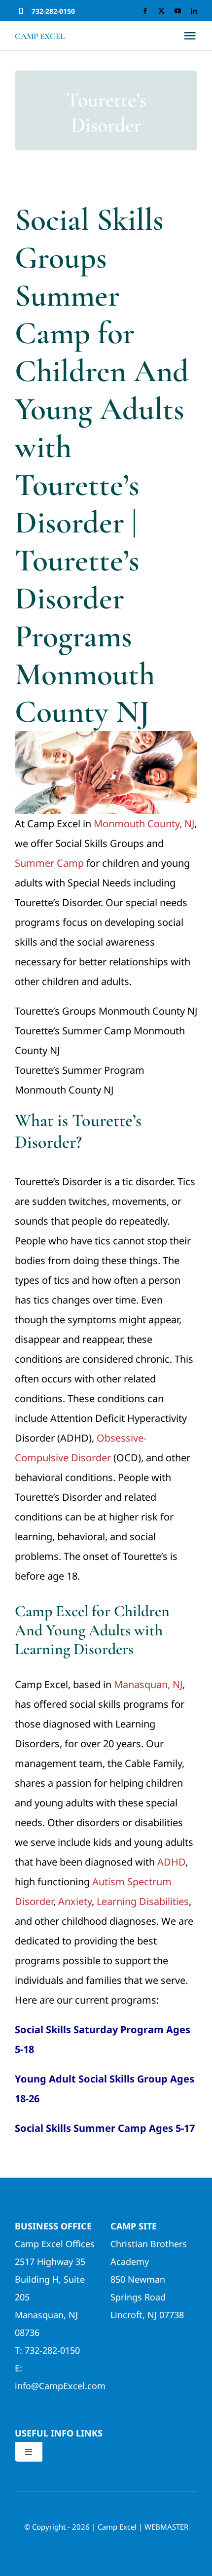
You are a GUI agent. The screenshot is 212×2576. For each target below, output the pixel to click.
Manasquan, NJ (148, 1684)
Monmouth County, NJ (144, 824)
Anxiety (75, 1901)
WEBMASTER (166, 2527)
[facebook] (145, 11)
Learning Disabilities (143, 1901)
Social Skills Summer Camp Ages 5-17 (105, 2128)
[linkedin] (194, 11)
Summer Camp (49, 863)
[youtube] (178, 11)
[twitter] (161, 11)
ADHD (171, 1862)
